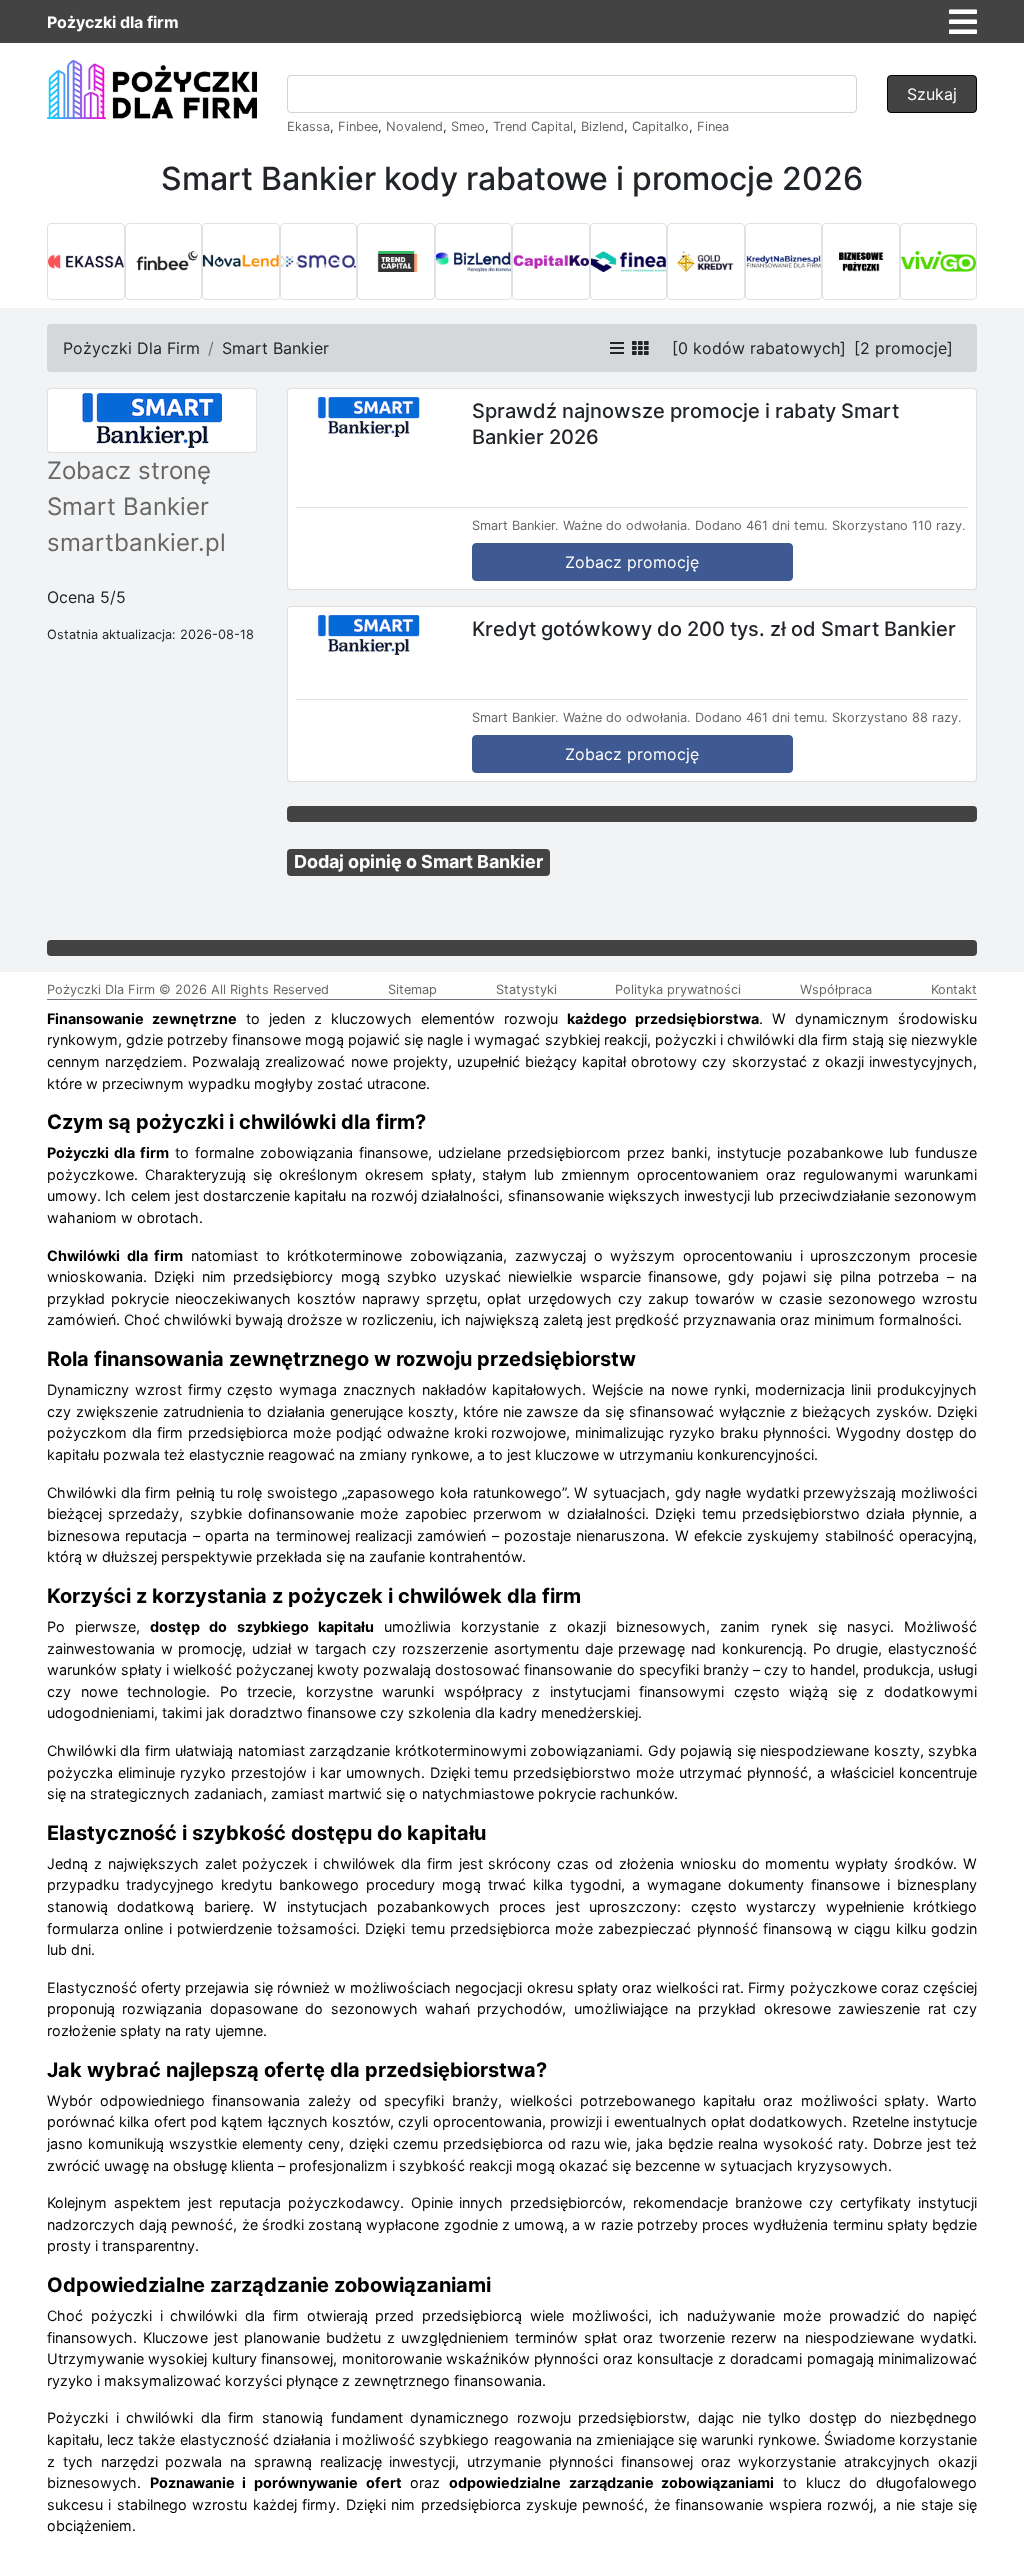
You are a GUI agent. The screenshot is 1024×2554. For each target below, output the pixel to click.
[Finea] (629, 262)
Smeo (468, 126)
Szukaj (932, 94)
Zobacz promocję (632, 562)
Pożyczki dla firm (113, 22)
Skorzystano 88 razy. (897, 717)
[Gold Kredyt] (706, 262)
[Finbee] (164, 262)
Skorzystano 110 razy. (899, 525)
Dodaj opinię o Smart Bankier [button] (418, 861)
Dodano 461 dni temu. (761, 525)
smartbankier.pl (136, 542)
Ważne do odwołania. (627, 525)
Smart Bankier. (515, 525)
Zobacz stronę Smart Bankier (129, 488)
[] (759, 348)
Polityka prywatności (678, 989)
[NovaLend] (241, 262)
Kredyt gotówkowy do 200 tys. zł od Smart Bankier (714, 628)
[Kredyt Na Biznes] (784, 262)
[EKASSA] (86, 262)
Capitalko (660, 126)
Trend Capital (533, 126)
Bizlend (602, 126)
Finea (713, 126)
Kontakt (954, 989)
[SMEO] (319, 262)
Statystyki (526, 989)
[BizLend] (474, 262)
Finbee (358, 126)
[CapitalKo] (551, 262)
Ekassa (308, 126)
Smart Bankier (275, 348)
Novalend (414, 126)
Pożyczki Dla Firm (131, 348)
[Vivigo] (939, 262)
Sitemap (412, 989)
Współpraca (836, 989)
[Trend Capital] (396, 262)
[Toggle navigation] (963, 22)
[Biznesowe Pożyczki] (861, 262)
